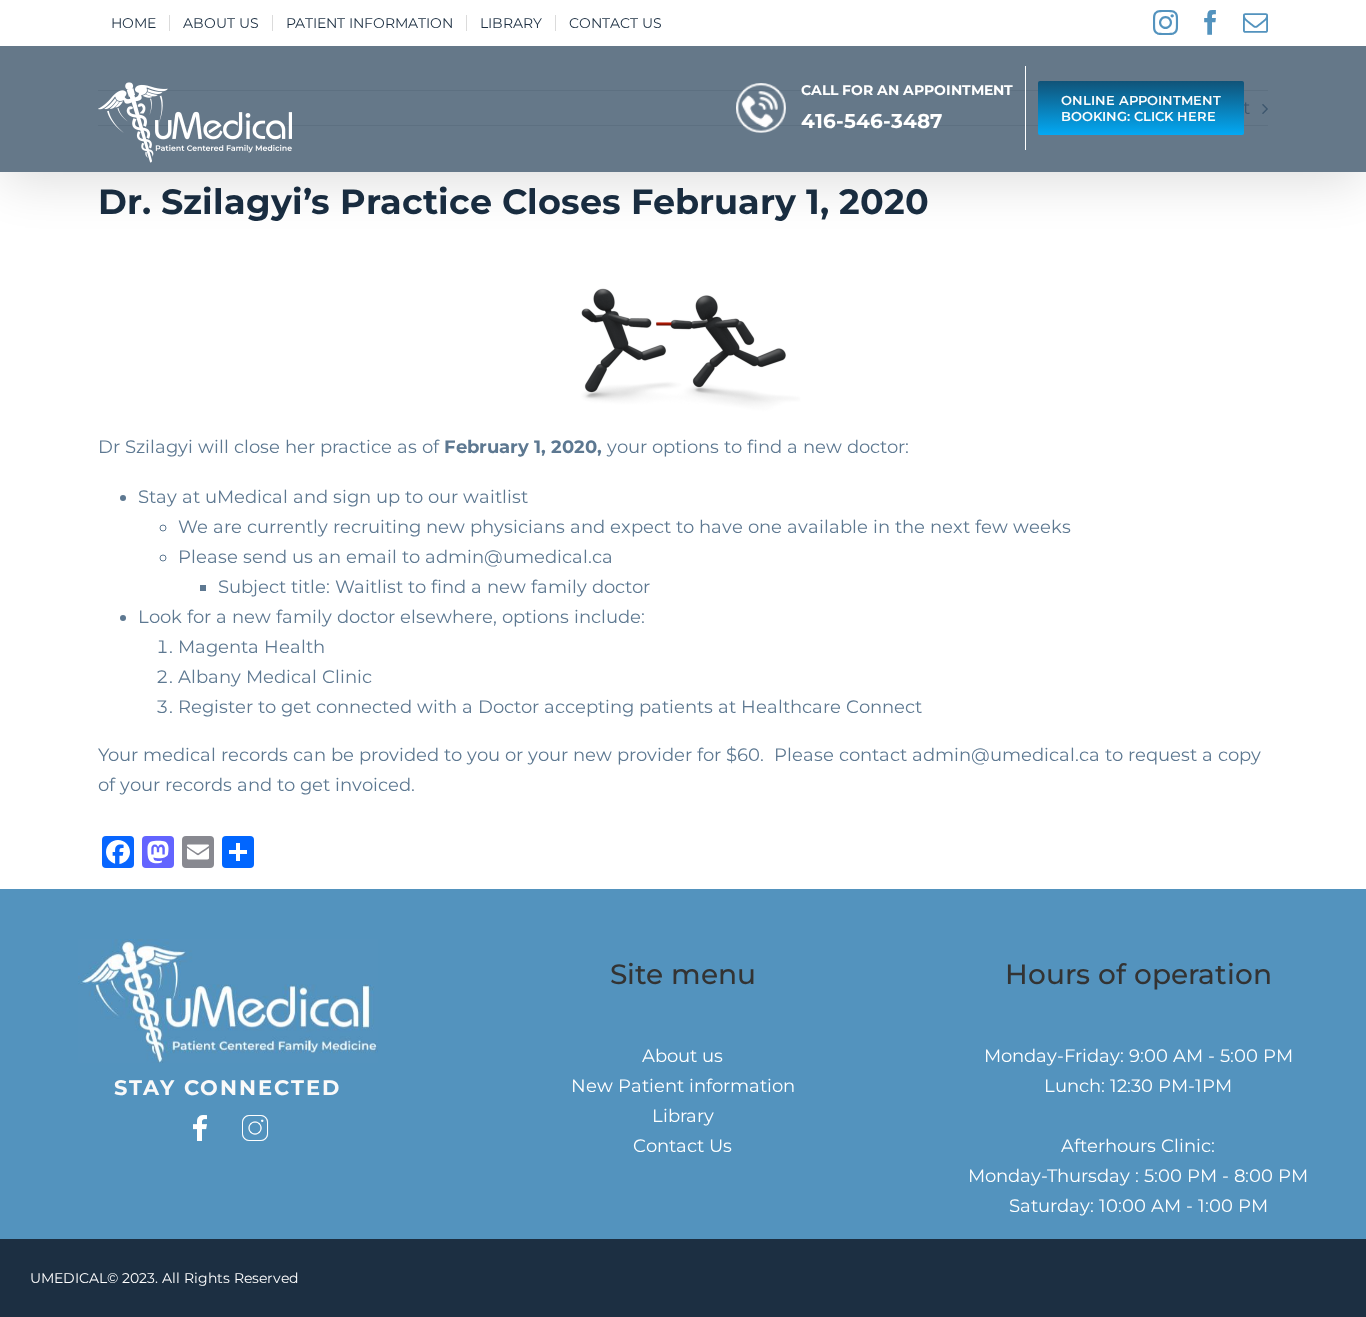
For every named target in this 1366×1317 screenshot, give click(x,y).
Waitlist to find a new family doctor (492, 587)
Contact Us (682, 1146)
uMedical (246, 497)
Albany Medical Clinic (275, 677)
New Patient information (683, 1086)
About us (682, 1056)
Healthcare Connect (831, 707)
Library (683, 1116)
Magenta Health (251, 647)
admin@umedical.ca (519, 557)
